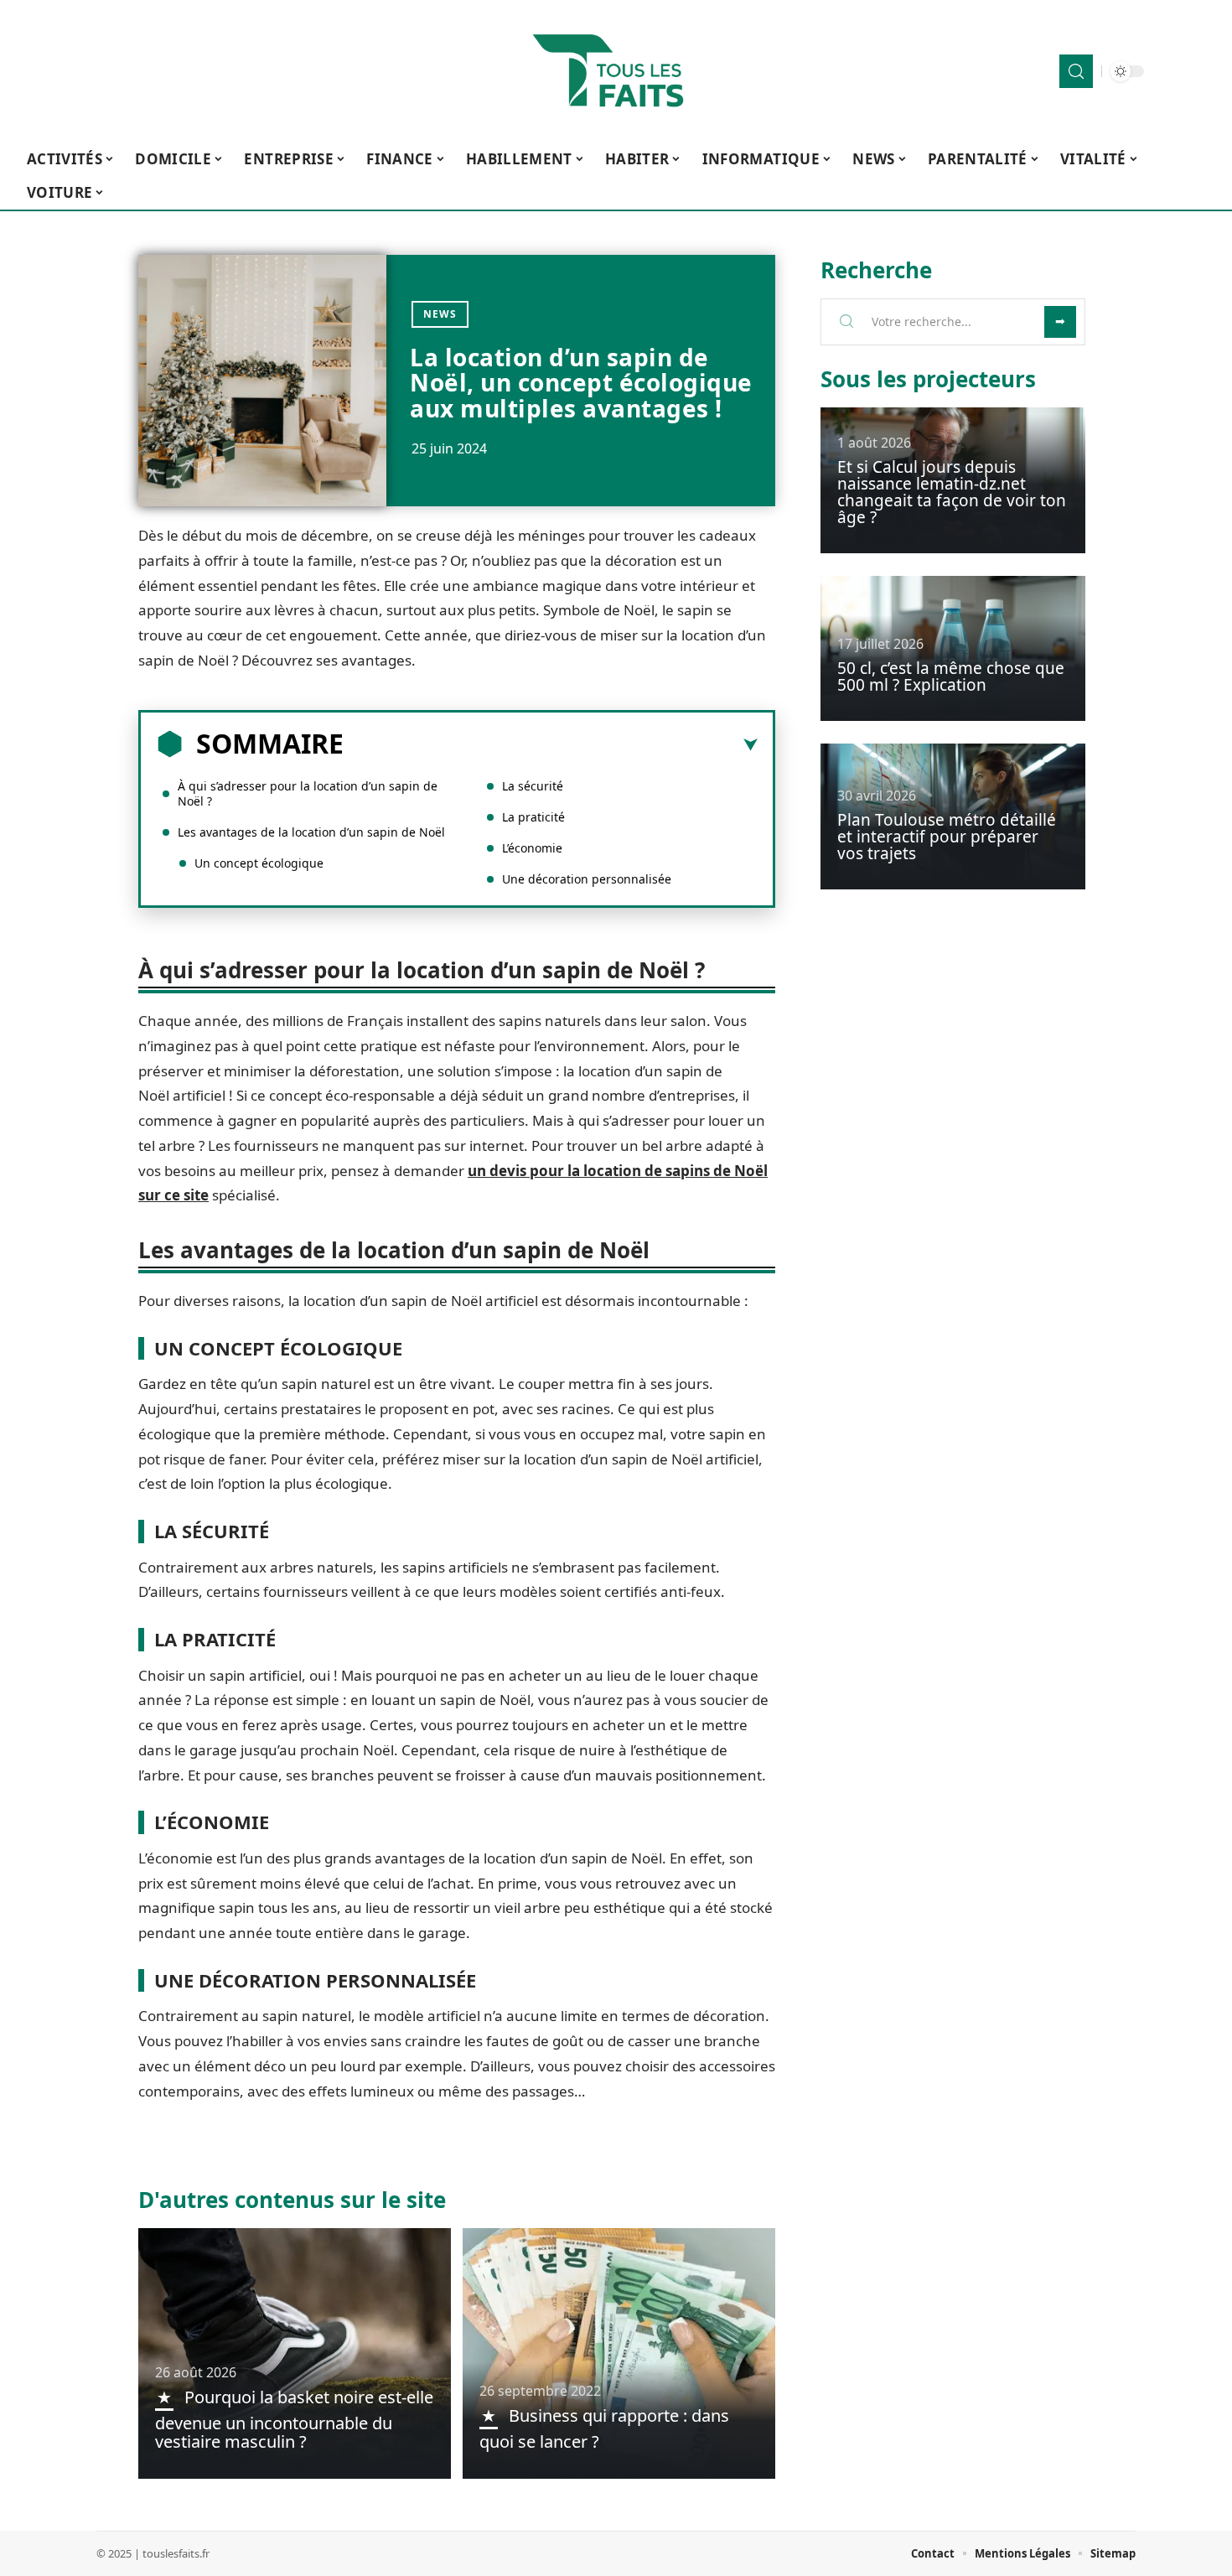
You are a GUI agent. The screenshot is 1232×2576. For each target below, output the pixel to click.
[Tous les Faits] (616, 71)
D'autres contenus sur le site (292, 2200)
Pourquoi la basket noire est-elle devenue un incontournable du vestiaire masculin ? (294, 2419)
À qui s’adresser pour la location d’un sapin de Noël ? (308, 793)
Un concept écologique (259, 863)
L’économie (532, 848)
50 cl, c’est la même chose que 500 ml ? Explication (951, 676)
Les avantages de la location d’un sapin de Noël (311, 832)
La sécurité (534, 786)
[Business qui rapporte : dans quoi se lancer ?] (619, 2353)
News (440, 314)
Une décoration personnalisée (587, 879)
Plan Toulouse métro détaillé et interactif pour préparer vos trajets (947, 837)
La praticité (533, 817)
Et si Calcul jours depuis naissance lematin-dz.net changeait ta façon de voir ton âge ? (952, 492)
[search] (1076, 71)
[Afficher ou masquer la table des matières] (551, 745)
